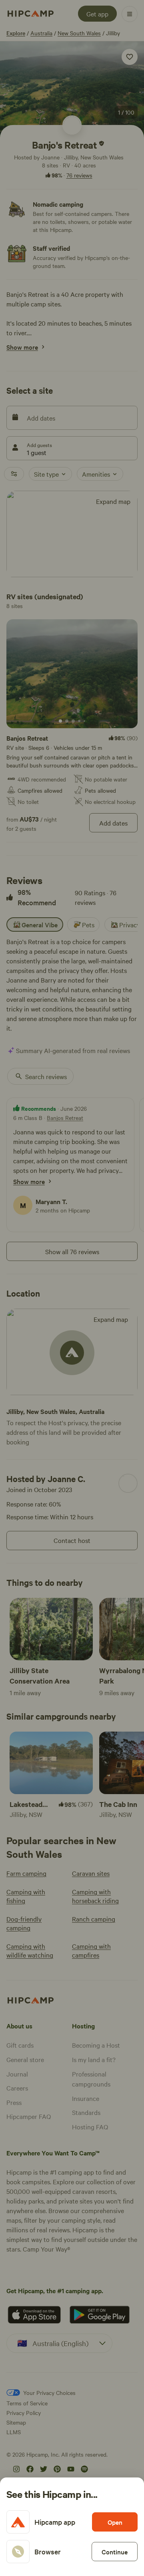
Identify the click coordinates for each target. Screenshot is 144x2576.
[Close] (72, 1288)
